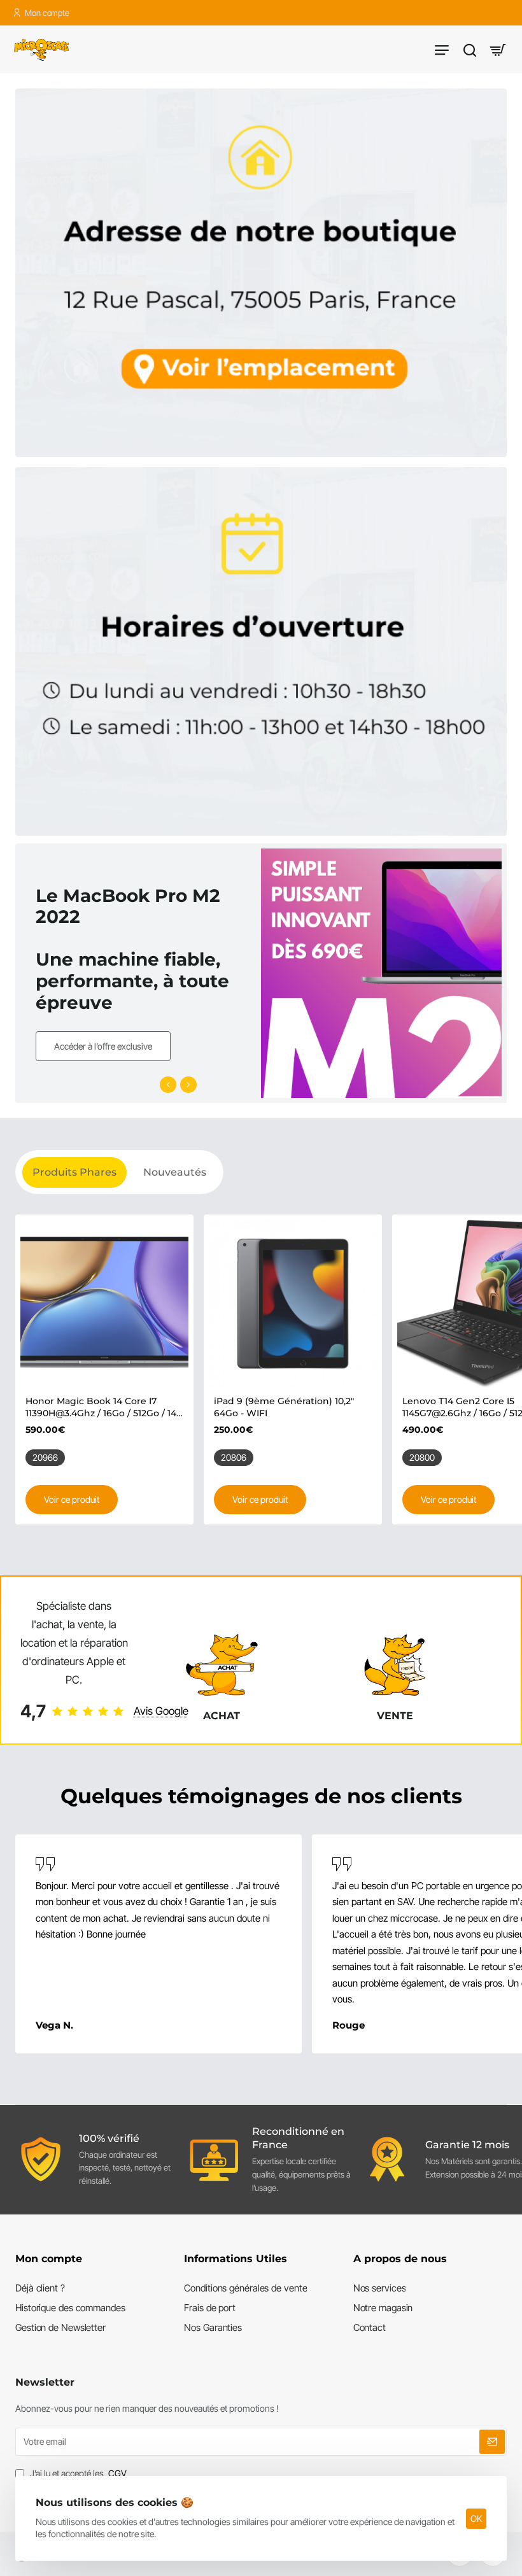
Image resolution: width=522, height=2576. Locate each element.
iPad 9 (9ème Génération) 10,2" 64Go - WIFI (284, 1407)
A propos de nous (400, 2259)
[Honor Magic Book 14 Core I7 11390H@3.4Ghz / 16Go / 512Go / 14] (104, 1304)
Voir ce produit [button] (72, 1499)
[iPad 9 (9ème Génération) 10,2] (293, 1304)
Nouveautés (175, 1172)
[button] (168, 1085)
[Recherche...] (470, 49)
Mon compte (49, 2259)
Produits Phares (74, 1172)
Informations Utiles (236, 2259)
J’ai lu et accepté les (77, 2473)
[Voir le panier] (498, 49)
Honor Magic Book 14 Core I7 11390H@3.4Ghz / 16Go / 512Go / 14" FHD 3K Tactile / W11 (102, 1407)
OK (476, 2518)
